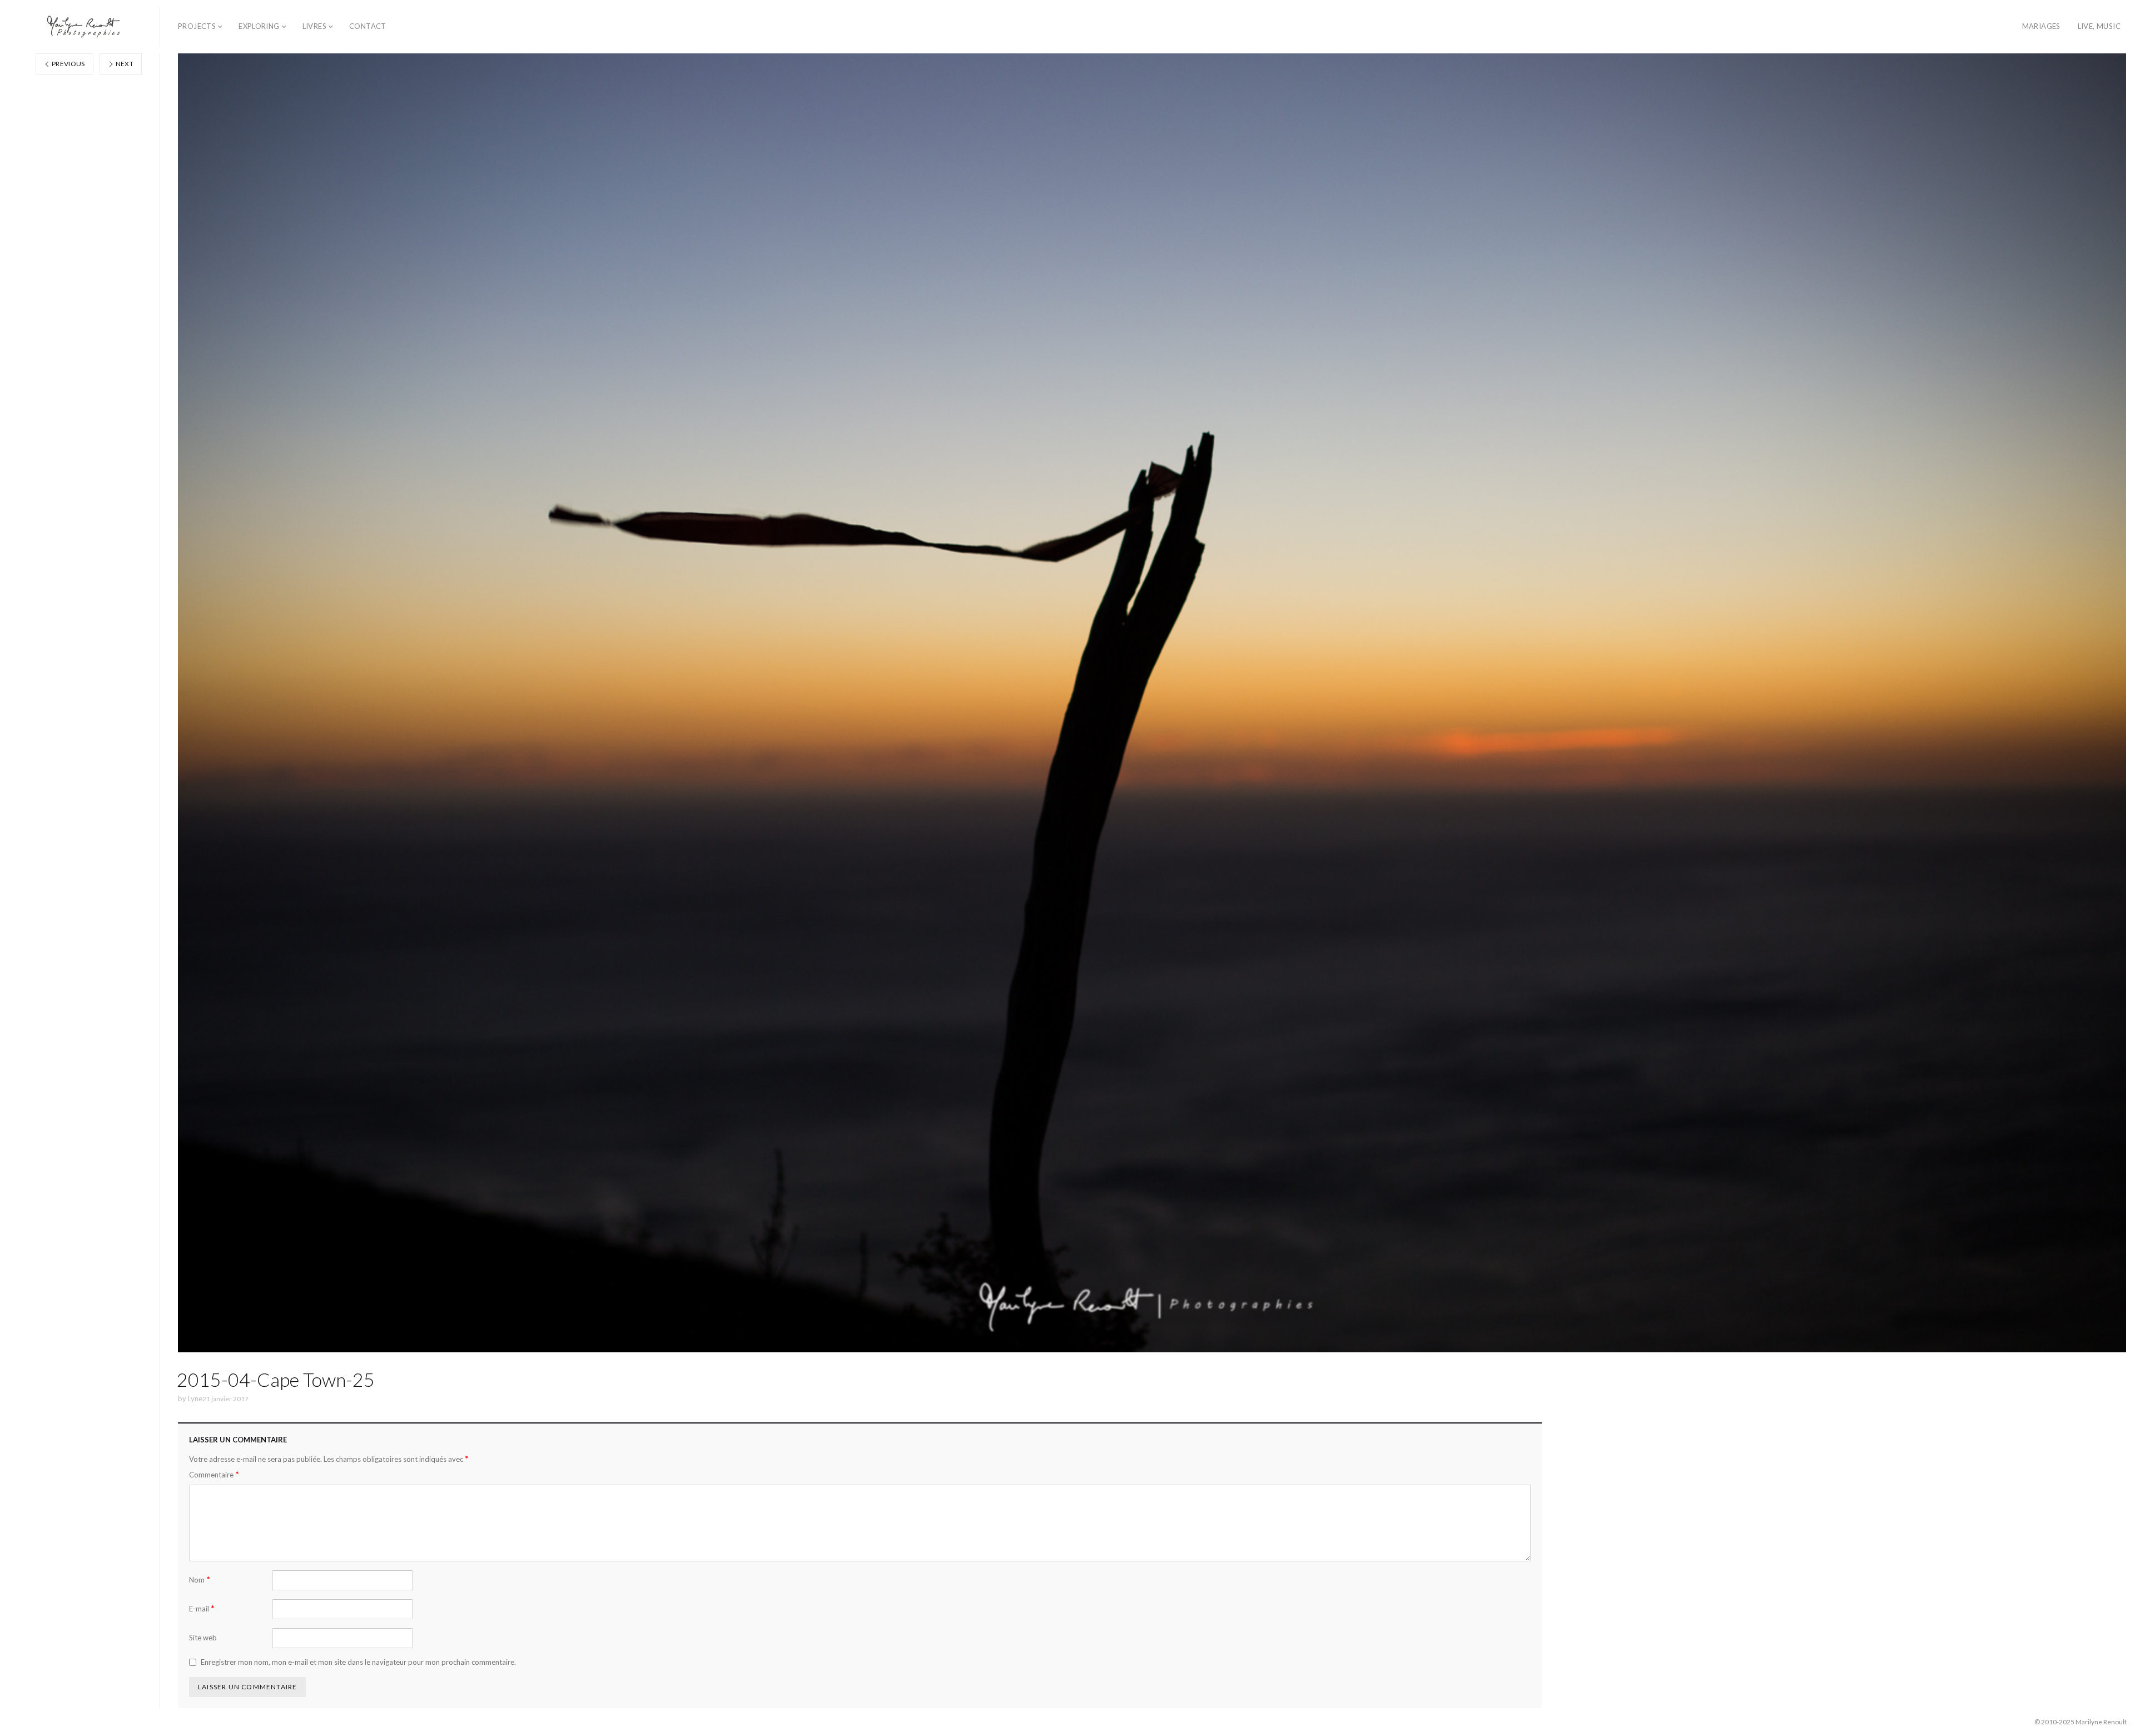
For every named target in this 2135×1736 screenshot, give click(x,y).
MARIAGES (2041, 26)
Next (124, 64)
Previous (68, 64)
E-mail (202, 1608)
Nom (200, 1579)
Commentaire (214, 1474)
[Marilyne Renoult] (84, 27)
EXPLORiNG (259, 26)
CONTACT (368, 26)
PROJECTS (197, 26)
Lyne (195, 1398)
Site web (203, 1638)
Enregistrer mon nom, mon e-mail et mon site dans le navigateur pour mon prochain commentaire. (358, 1662)
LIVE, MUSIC (2099, 26)
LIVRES (314, 26)
